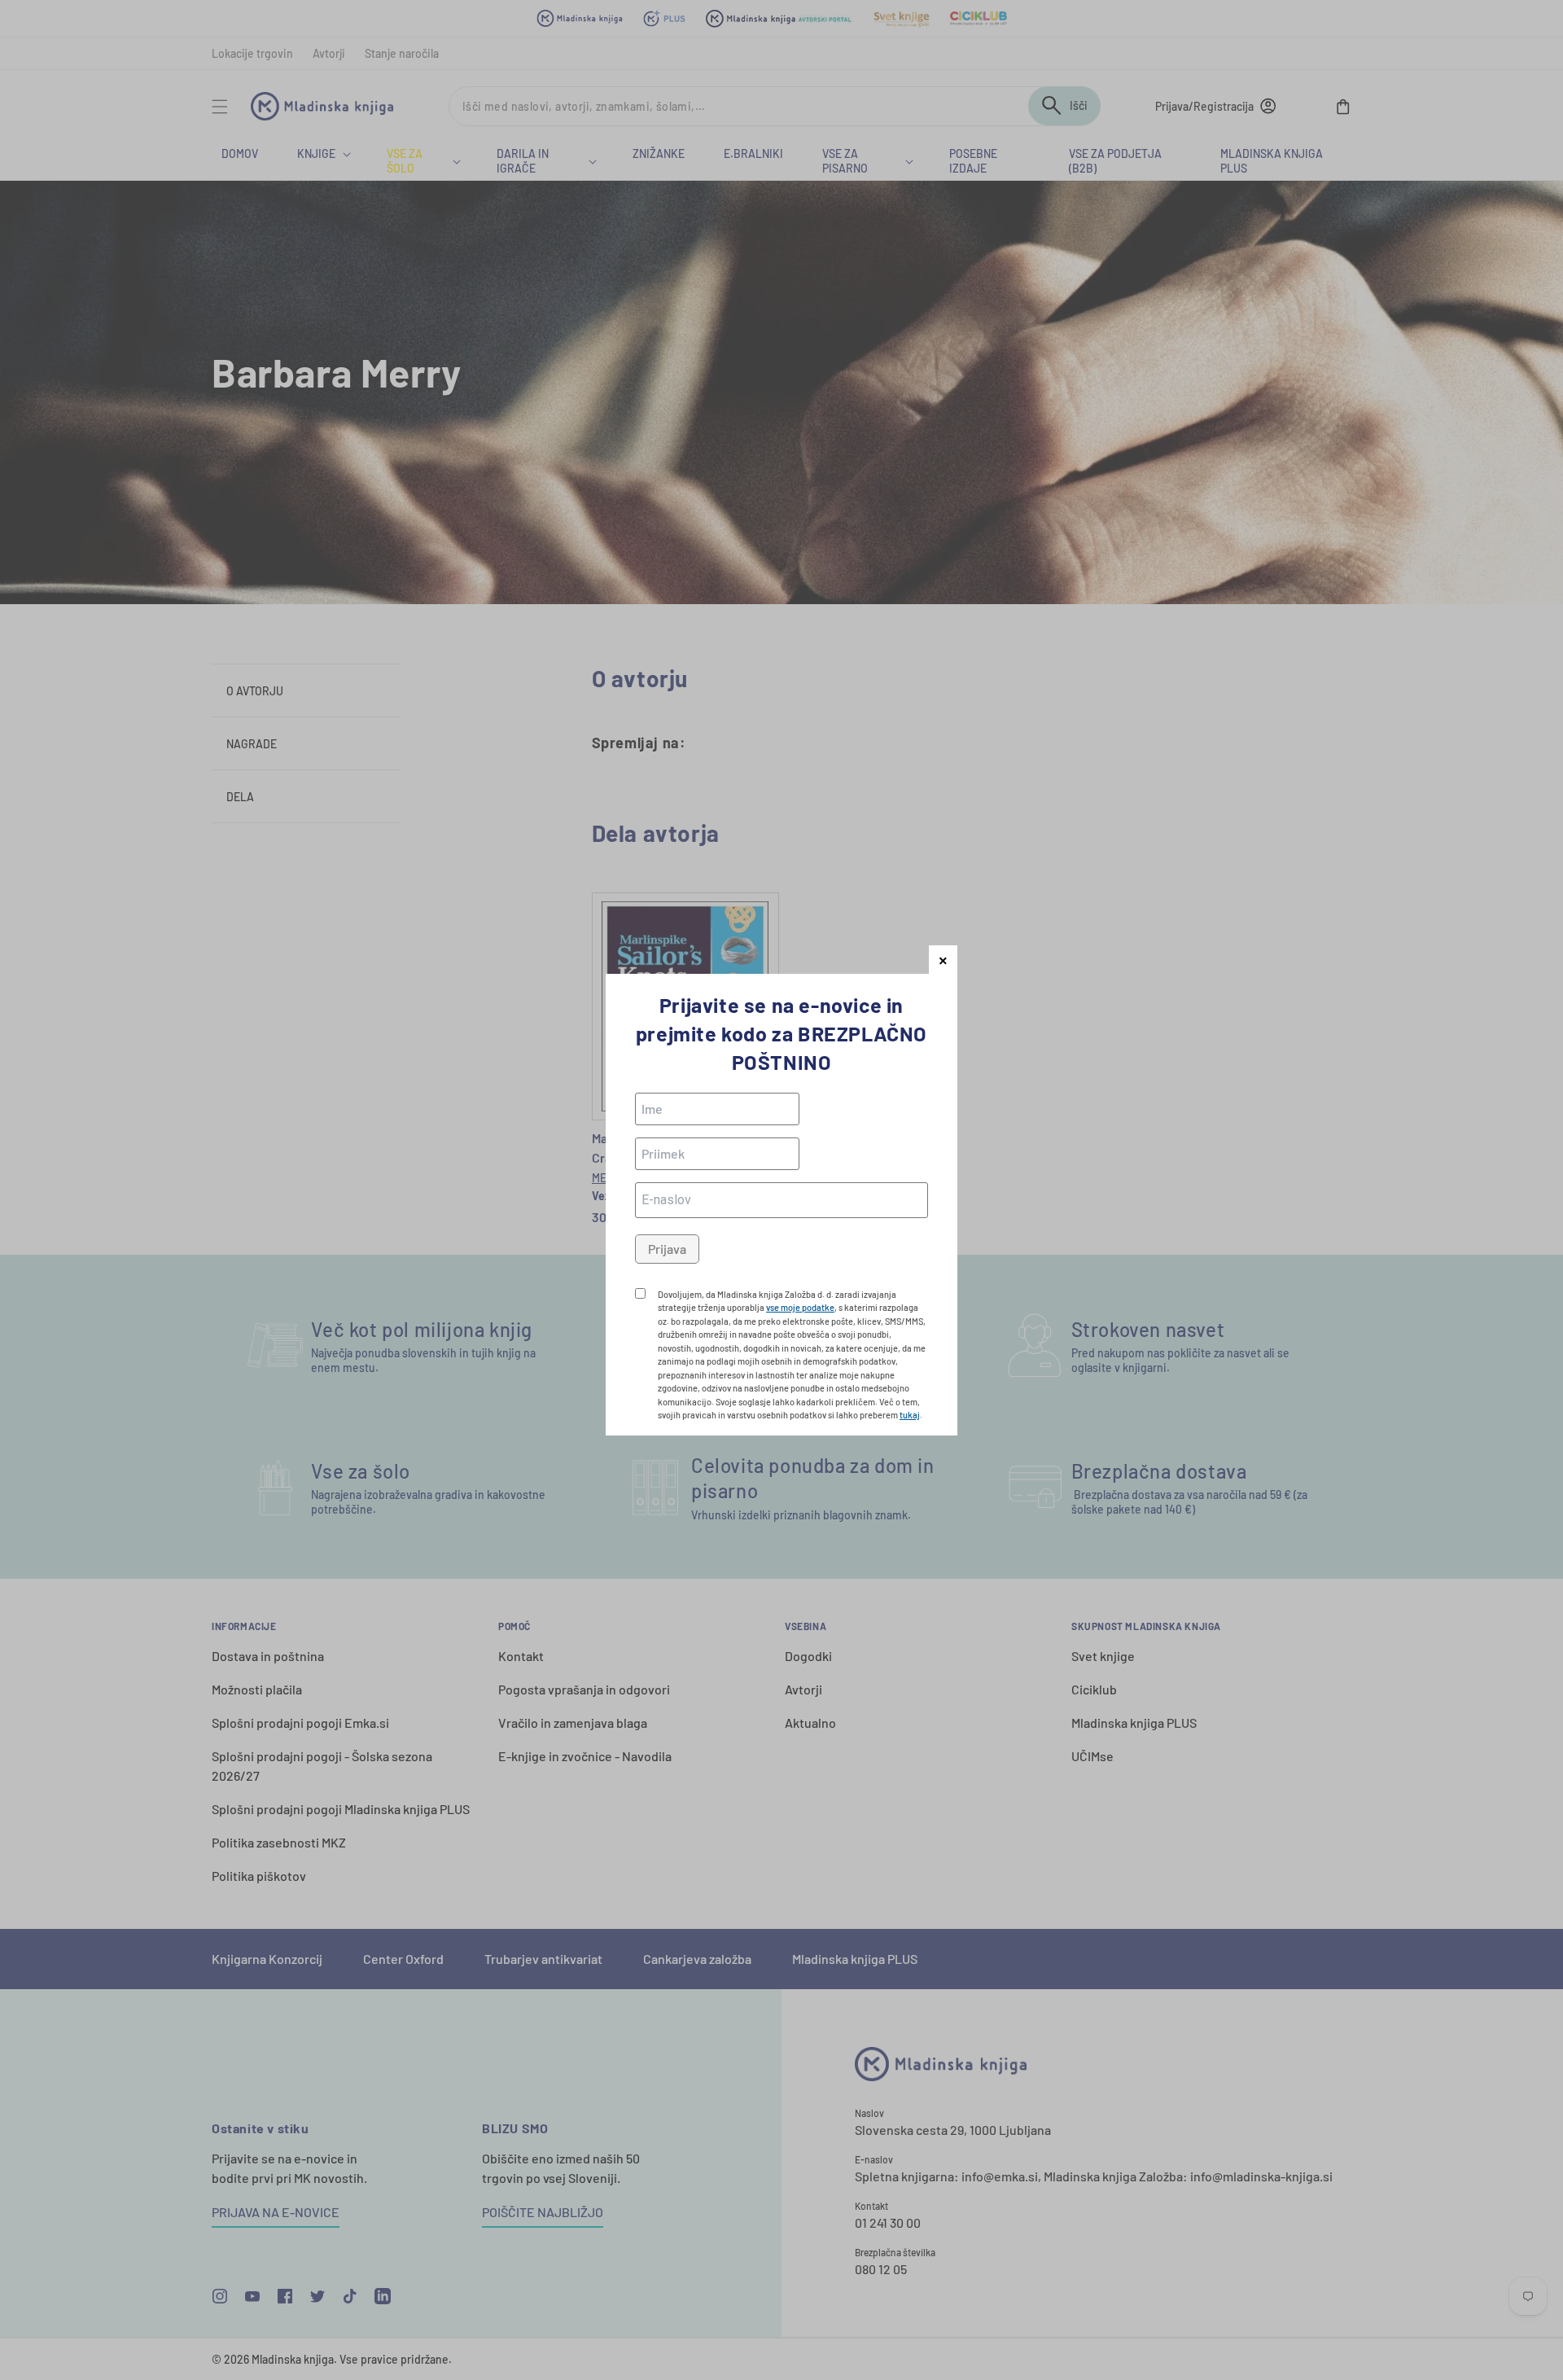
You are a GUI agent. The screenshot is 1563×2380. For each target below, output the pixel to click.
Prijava (667, 1249)
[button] (943, 960)
